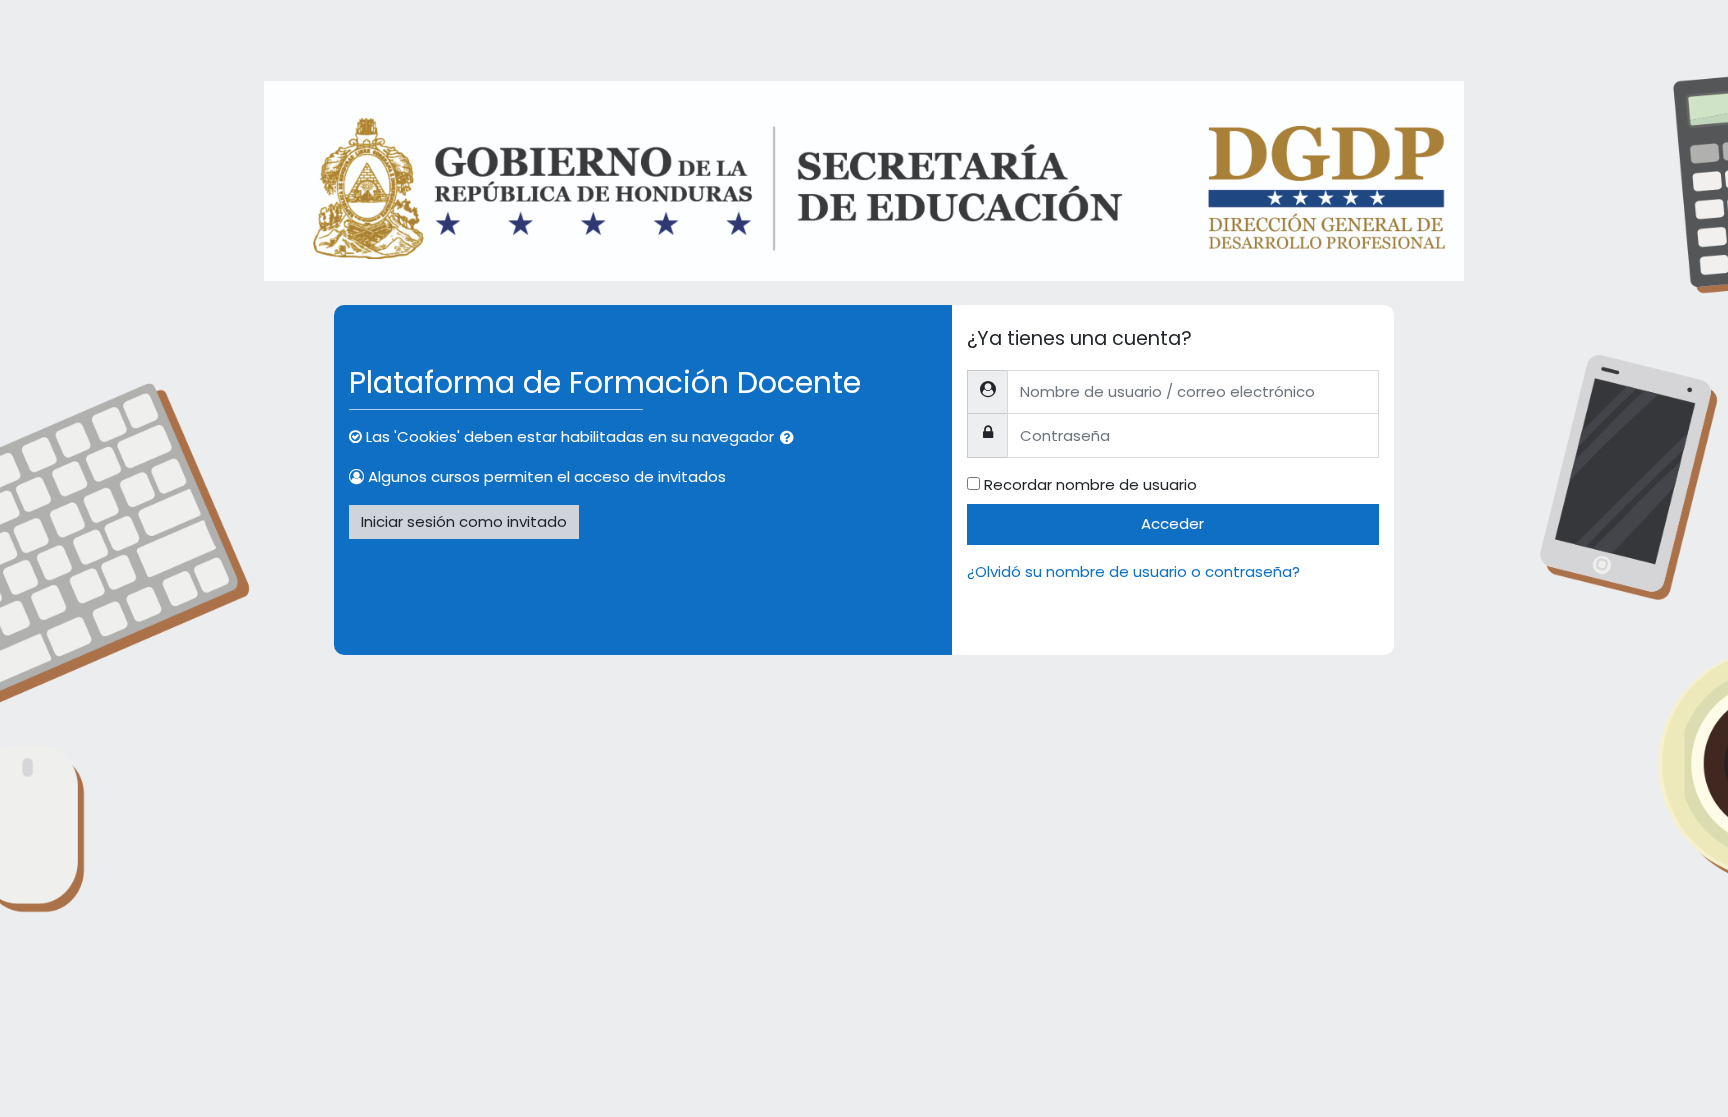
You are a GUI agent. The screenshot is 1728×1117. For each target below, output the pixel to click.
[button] (791, 438)
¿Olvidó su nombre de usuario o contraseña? (1133, 571)
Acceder (1172, 523)
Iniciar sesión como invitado (464, 521)
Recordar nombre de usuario (1090, 484)
